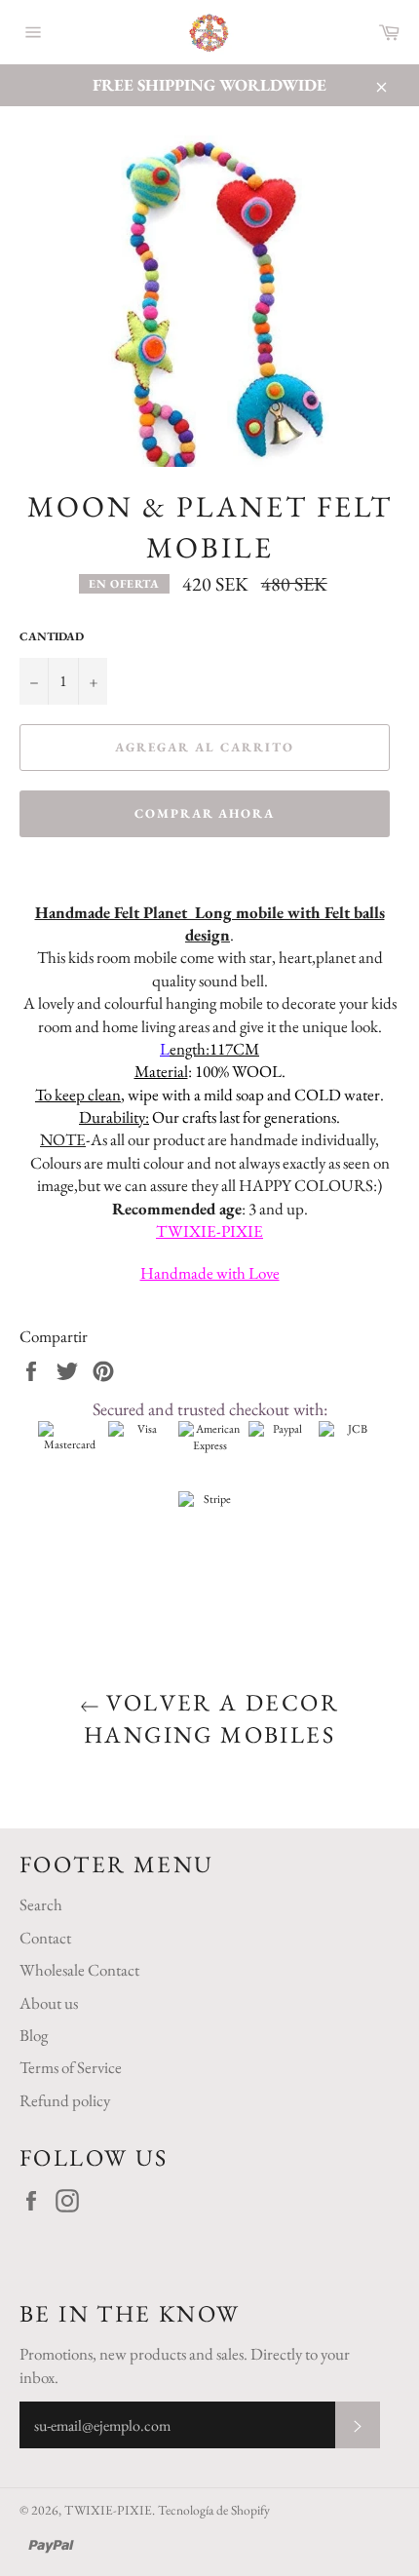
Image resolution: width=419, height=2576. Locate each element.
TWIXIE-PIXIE (108, 2510)
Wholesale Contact (79, 1970)
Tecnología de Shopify (214, 2510)
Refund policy (65, 2100)
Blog (34, 2035)
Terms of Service (71, 2067)
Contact (45, 1938)
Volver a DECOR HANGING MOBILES (211, 1718)
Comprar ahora (205, 813)
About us (49, 2003)
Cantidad (52, 636)
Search (41, 1904)
